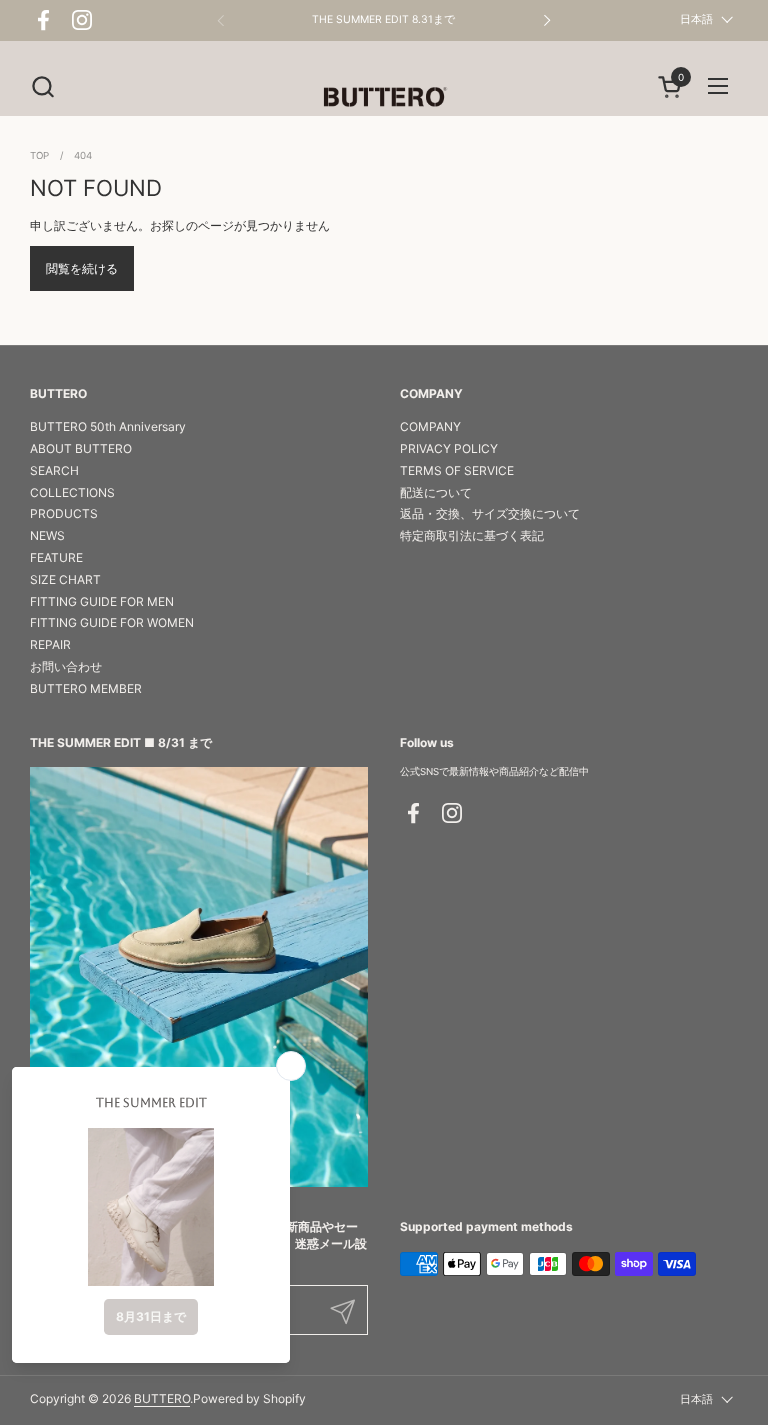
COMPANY (430, 426)
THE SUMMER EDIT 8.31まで (383, 20)
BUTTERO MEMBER (86, 688)
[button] (42, 86)
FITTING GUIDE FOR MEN (102, 601)
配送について (436, 492)
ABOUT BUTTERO (81, 448)
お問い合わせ (66, 666)
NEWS (47, 535)
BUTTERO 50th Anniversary (108, 426)
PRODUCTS (64, 513)
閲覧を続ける (82, 268)
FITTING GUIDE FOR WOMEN (112, 622)
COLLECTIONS (72, 492)
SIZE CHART (65, 579)
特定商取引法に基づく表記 (472, 535)
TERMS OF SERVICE (457, 470)
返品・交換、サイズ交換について (490, 513)
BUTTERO (162, 1398)
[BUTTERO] (383, 96)
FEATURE (56, 557)
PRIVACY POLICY (449, 448)
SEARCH (54, 470)
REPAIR (50, 644)
